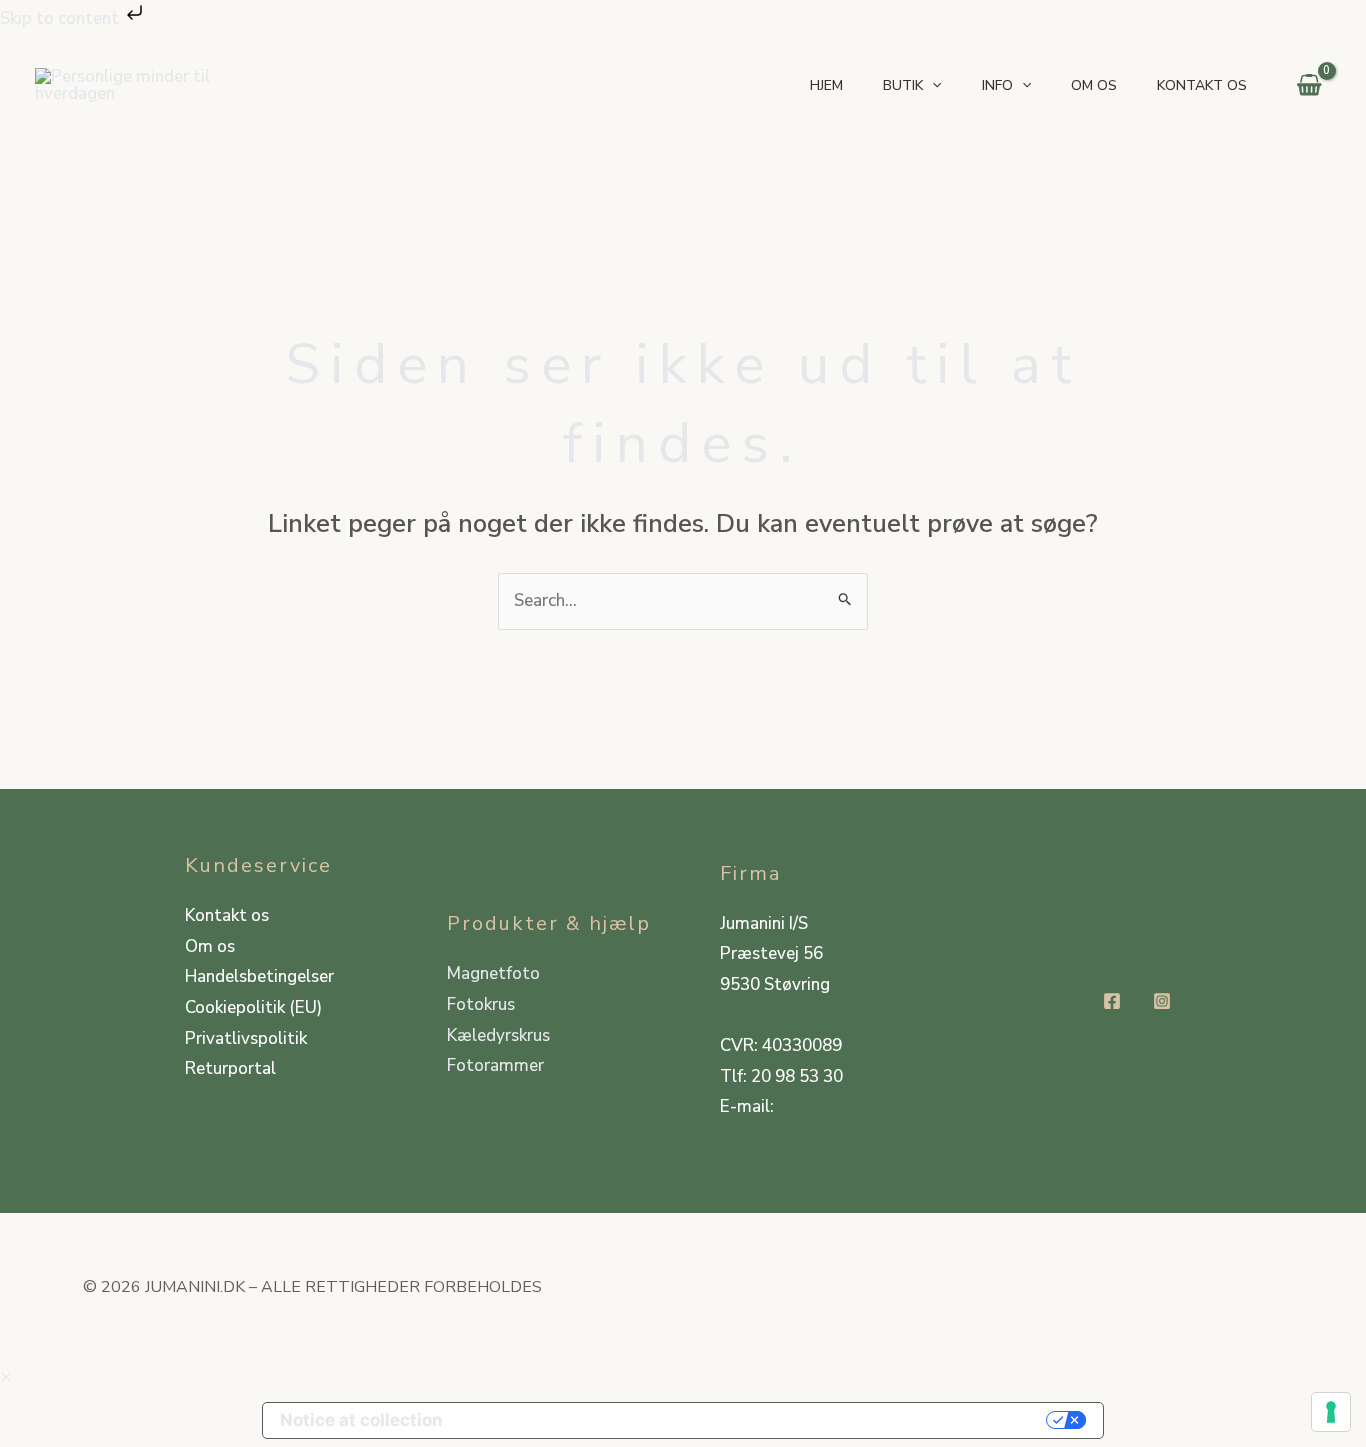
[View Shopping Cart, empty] (1309, 85)
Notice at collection (361, 1420)
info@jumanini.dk (843, 1106)
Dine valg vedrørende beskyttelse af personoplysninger (755, 1420)
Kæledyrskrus (498, 1035)
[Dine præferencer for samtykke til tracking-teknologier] (1331, 1412)
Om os (210, 946)
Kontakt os (227, 915)
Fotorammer (495, 1065)
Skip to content (61, 18)
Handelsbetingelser (259, 976)
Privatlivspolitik (246, 1038)
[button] (932, 85)
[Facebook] (1112, 1001)
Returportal (230, 1068)
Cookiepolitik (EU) (253, 1007)
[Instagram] (1162, 1001)
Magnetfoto (493, 973)
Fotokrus (481, 1004)
